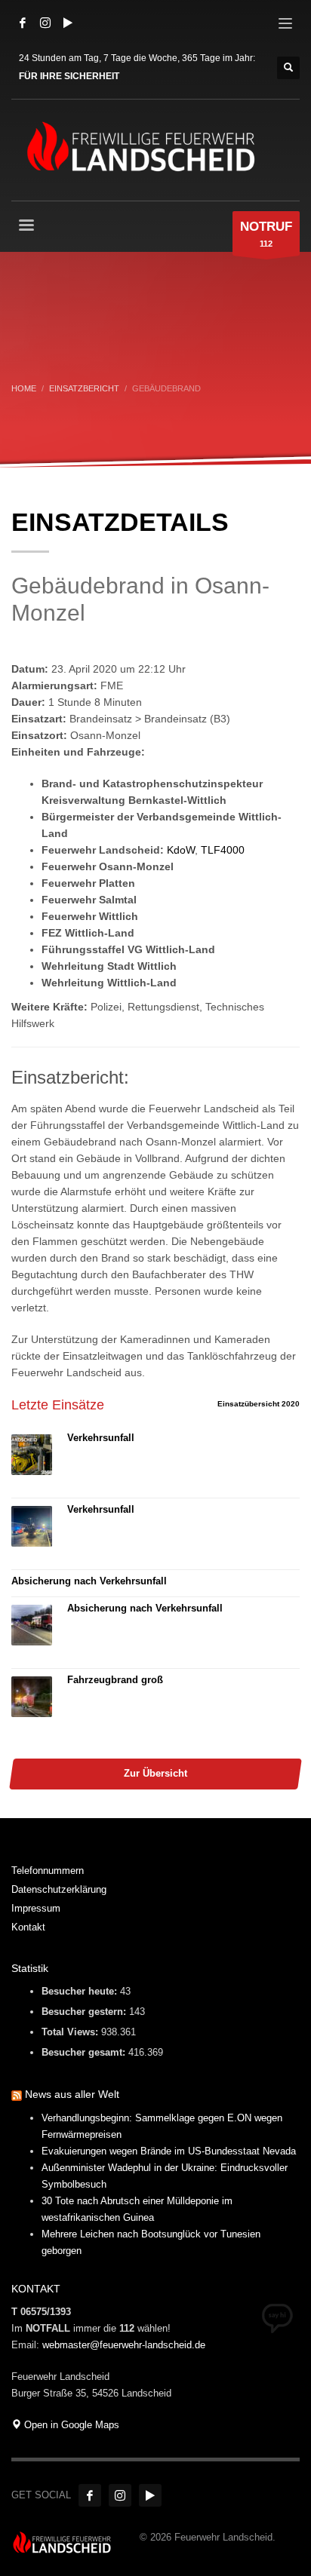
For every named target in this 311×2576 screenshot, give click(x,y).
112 (266, 234)
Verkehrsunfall (101, 1438)
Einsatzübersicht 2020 (259, 1404)
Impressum (36, 1908)
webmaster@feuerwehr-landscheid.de (124, 2345)
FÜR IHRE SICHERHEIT (69, 76)
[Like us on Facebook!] (90, 2495)
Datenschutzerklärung (59, 1889)
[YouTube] (68, 23)
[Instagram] (45, 23)
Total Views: (71, 2032)
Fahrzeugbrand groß (115, 1680)
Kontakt (28, 1927)
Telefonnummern (48, 1871)
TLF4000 (223, 850)
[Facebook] (23, 23)
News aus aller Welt (72, 2094)
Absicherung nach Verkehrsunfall (89, 1581)
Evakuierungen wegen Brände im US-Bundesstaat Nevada (169, 2151)
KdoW (181, 850)
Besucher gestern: (85, 2012)
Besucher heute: (81, 1991)
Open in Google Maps (70, 2425)
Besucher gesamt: (85, 2052)
